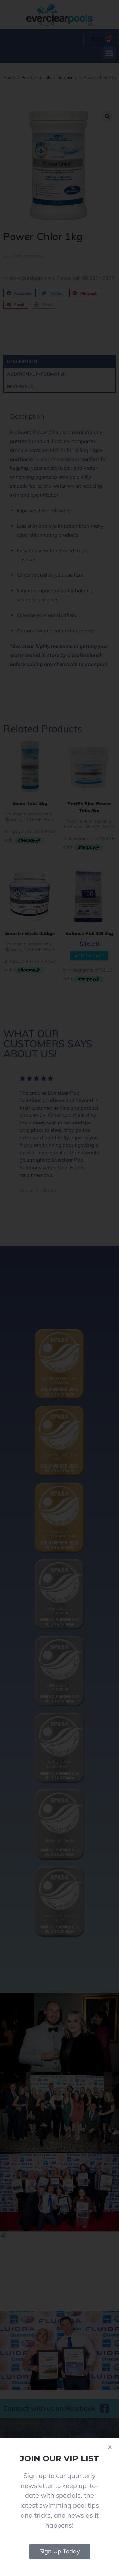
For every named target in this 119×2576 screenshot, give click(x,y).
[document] (59, 1288)
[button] (110, 2447)
